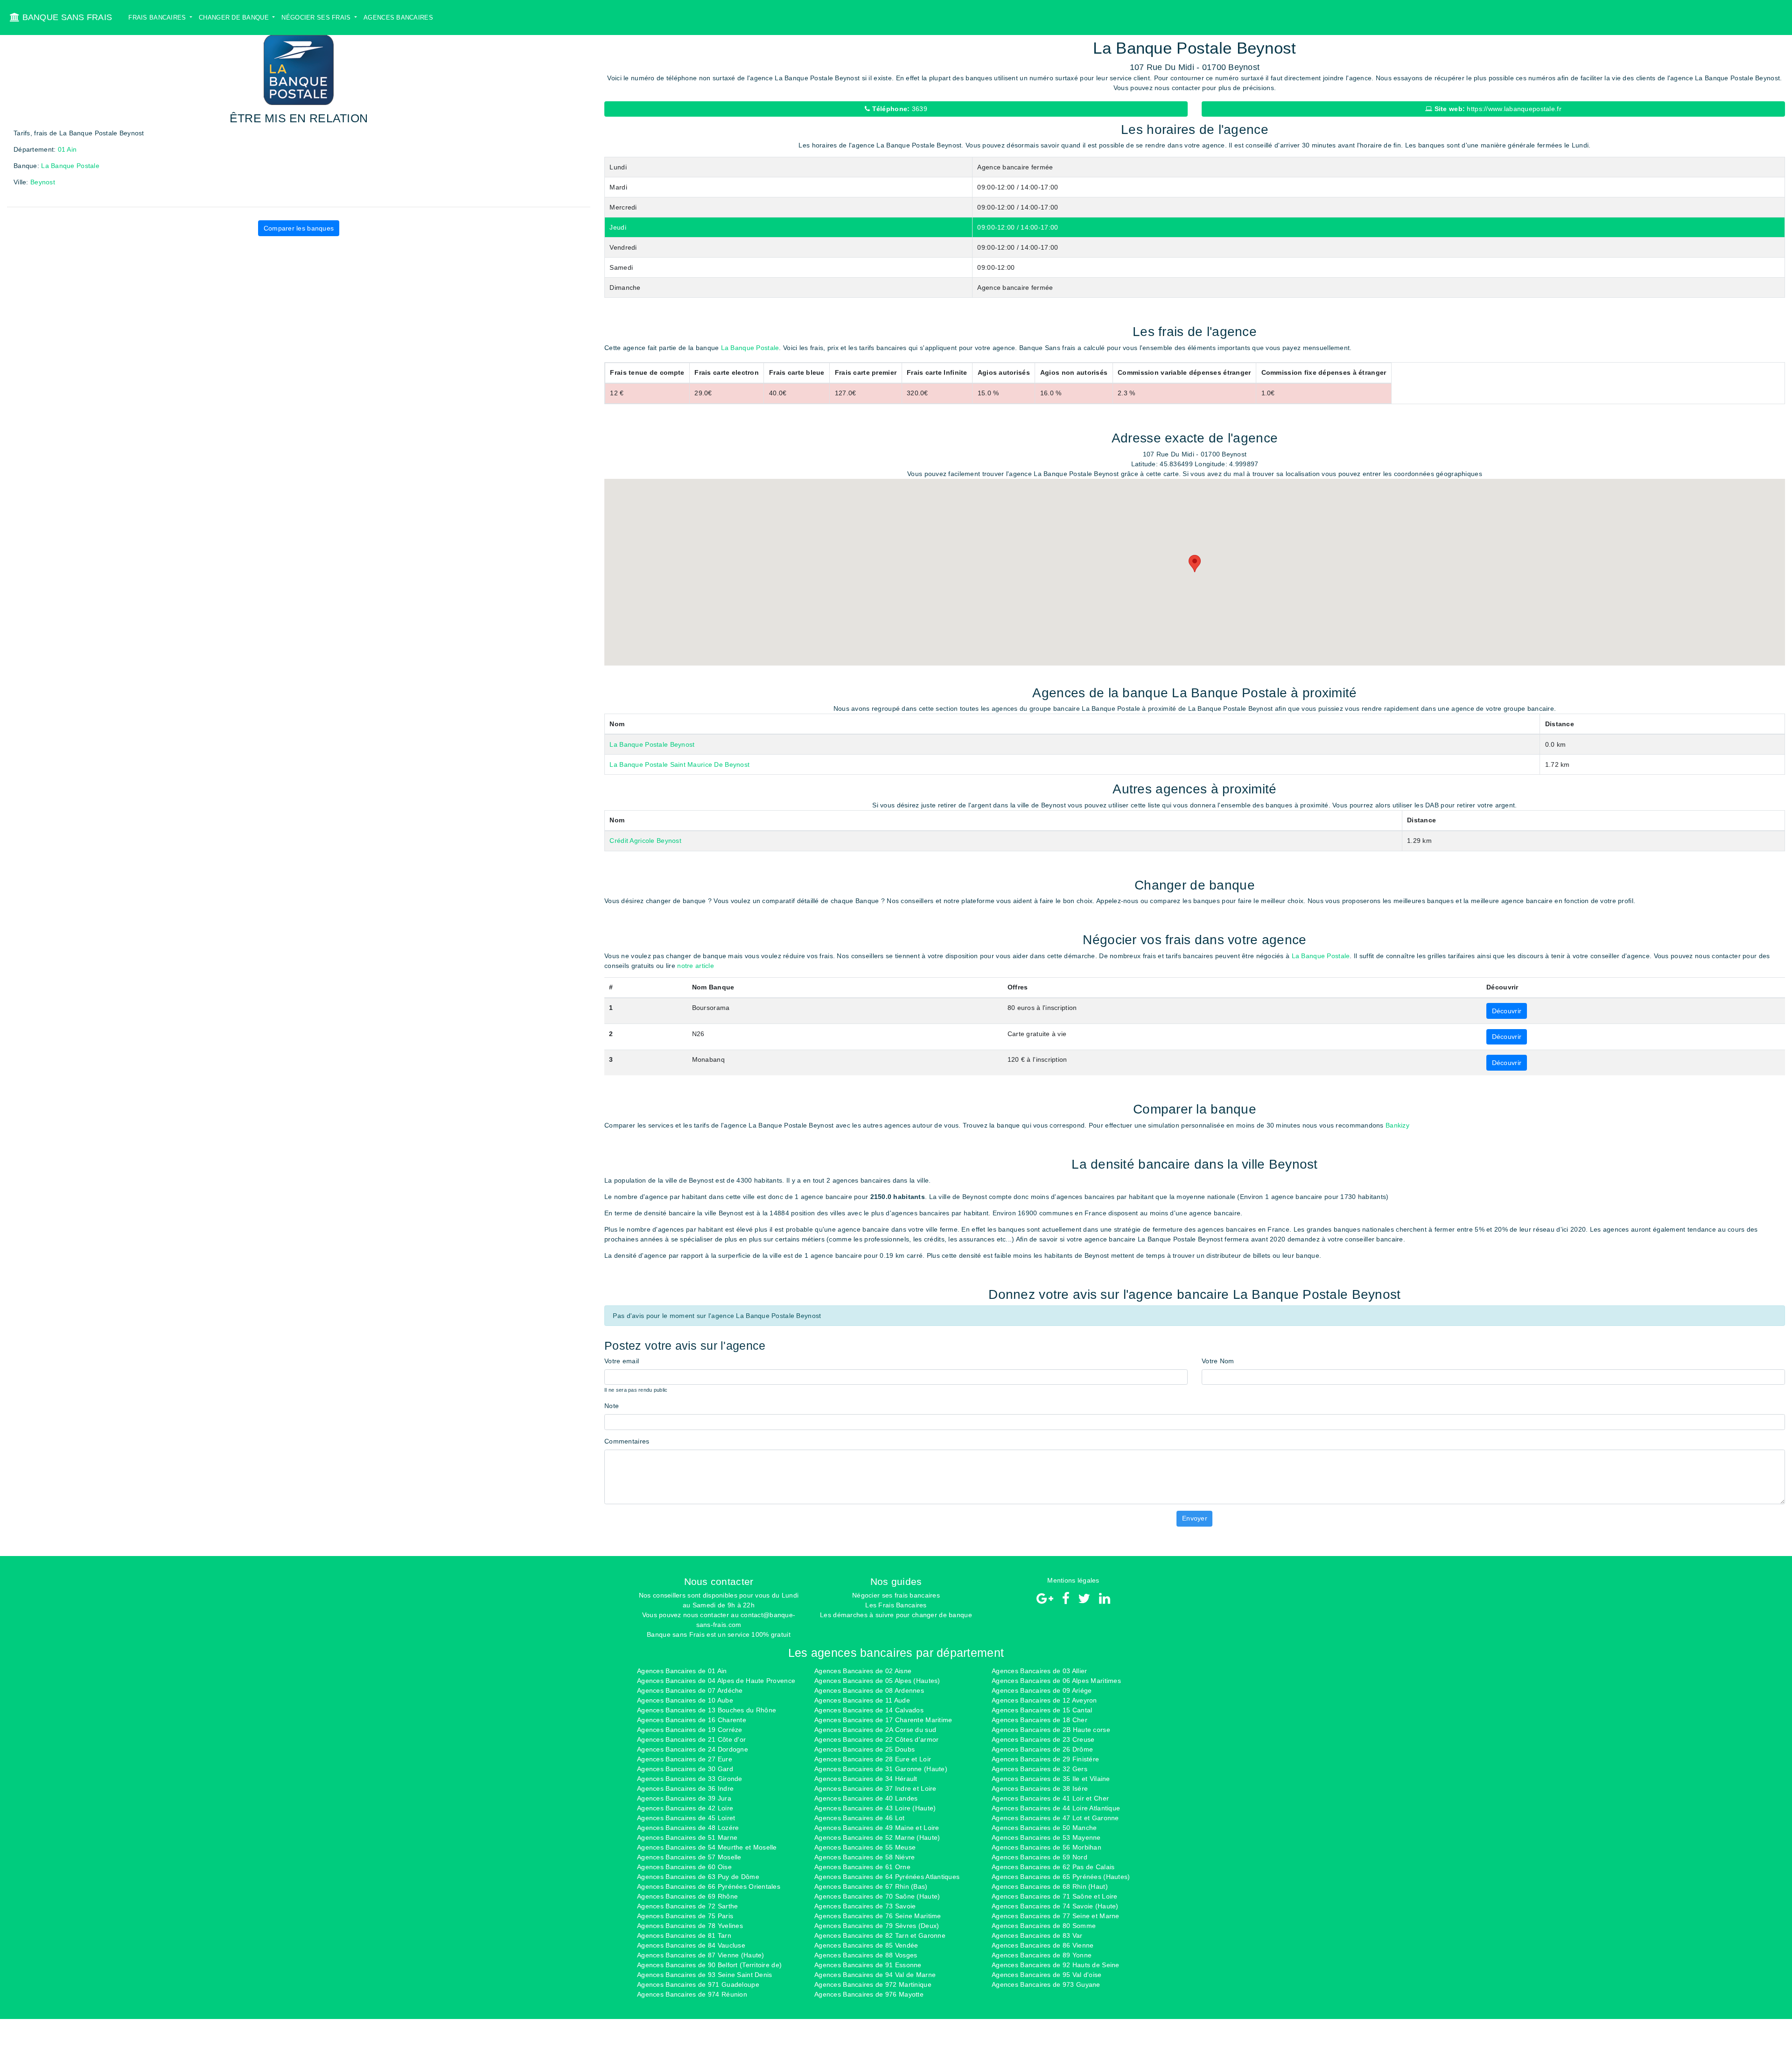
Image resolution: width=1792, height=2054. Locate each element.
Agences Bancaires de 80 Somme (1044, 1926)
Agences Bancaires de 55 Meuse (865, 1847)
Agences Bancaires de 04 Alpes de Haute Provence (716, 1681)
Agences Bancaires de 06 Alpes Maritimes (1056, 1681)
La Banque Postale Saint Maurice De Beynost (679, 764)
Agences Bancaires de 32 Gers (1039, 1769)
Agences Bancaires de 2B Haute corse (1051, 1730)
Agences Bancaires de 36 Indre (685, 1788)
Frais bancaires (158, 18)
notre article (696, 966)
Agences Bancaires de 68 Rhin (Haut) (1050, 1886)
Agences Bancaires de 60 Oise (684, 1867)
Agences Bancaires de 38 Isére (1040, 1788)
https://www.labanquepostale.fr (1497, 109)
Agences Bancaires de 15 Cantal (1042, 1710)
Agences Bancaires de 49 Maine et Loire (877, 1828)
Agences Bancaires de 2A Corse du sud (875, 1730)
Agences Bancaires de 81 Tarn (684, 1935)
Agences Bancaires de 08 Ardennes (869, 1690)
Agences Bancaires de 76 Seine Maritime (878, 1916)
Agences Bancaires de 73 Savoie (865, 1906)
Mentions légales (1073, 1580)
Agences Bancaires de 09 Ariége (1042, 1690)
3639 (899, 109)
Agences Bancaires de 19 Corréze (690, 1730)
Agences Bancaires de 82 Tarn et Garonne (880, 1935)
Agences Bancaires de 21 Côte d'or (691, 1739)
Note (612, 1406)
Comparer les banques (299, 228)
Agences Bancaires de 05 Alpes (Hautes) (877, 1681)
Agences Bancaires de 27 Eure (685, 1759)
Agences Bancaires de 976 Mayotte (869, 1994)
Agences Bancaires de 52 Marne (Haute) (877, 1837)
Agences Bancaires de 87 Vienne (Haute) (701, 1955)
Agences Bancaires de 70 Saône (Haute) (877, 1896)
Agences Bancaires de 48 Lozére (688, 1828)
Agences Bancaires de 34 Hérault (866, 1779)
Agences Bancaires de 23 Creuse (1043, 1739)
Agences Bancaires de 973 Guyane (1046, 1984)
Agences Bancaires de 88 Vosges (866, 1955)
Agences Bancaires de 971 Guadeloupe (698, 1984)
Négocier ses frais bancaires (896, 1595)
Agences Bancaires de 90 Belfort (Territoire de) (709, 1965)
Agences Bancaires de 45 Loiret (686, 1818)
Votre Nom (1218, 1361)
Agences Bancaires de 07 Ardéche (690, 1690)
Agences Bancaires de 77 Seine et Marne (1056, 1916)
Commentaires (627, 1441)
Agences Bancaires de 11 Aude (862, 1700)
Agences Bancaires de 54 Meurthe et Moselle (707, 1847)
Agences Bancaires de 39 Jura (684, 1798)
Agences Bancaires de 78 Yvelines (690, 1926)
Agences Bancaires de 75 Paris (685, 1916)
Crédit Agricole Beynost (645, 841)
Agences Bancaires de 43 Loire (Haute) (875, 1808)
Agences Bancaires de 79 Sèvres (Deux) (877, 1926)
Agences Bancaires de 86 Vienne (1043, 1945)
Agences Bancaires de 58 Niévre (864, 1857)
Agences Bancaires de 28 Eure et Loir (873, 1759)
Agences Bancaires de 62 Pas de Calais (1053, 1867)
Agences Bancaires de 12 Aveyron (1044, 1700)
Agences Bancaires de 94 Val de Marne (875, 1975)
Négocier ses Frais (317, 18)
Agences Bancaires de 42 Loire (685, 1808)
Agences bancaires (398, 18)
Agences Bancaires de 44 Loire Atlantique (1056, 1808)
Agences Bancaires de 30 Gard (685, 1769)
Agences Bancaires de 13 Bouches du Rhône (707, 1710)
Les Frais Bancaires (896, 1605)
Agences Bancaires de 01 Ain (682, 1671)
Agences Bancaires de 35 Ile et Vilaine (1051, 1779)
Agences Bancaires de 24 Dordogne (693, 1749)
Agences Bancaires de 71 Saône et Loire (1055, 1896)
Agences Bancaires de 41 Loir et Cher (1050, 1798)
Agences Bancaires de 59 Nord (1039, 1857)
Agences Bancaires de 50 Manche (1044, 1828)
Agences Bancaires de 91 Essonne (868, 1965)
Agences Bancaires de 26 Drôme (1042, 1749)
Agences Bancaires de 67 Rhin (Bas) (871, 1886)
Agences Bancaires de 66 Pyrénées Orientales (709, 1886)
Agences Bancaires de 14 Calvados (869, 1710)
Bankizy (1397, 1125)
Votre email (622, 1361)
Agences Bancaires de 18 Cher (1039, 1720)
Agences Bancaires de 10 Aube (685, 1700)
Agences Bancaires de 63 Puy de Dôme (698, 1877)
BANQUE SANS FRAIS (66, 17)
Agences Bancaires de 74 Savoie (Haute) (1055, 1906)
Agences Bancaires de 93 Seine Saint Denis (704, 1975)
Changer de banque (235, 18)
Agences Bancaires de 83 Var (1037, 1935)
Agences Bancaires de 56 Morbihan (1046, 1847)
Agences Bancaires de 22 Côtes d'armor (876, 1739)
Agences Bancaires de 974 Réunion (692, 1994)
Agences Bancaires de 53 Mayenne (1046, 1837)
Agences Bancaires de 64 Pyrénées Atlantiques (887, 1877)
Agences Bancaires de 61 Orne (862, 1867)
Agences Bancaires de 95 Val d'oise (1047, 1975)
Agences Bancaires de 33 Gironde (690, 1779)
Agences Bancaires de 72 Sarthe (687, 1906)
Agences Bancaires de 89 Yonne (1042, 1955)
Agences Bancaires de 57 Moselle (689, 1857)
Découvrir (1507, 1011)
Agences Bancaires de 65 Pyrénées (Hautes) (1061, 1877)
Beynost (43, 182)
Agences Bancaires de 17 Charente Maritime (883, 1720)
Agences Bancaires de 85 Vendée (866, 1945)
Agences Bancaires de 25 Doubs (864, 1749)
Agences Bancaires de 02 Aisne (863, 1671)
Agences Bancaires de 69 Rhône (687, 1896)
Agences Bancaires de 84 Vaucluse (691, 1945)
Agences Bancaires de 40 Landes (866, 1798)
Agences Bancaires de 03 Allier (1039, 1671)
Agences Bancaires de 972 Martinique (873, 1984)
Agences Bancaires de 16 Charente (692, 1720)
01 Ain (67, 149)
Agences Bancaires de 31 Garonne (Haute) (881, 1769)
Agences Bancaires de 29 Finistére (1045, 1759)
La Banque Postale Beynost (652, 744)
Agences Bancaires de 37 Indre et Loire (875, 1788)
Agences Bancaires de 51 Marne (687, 1837)
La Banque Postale (70, 166)
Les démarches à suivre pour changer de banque (896, 1615)
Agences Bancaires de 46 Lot (860, 1818)
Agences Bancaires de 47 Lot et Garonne (1055, 1818)
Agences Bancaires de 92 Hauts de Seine (1056, 1965)
